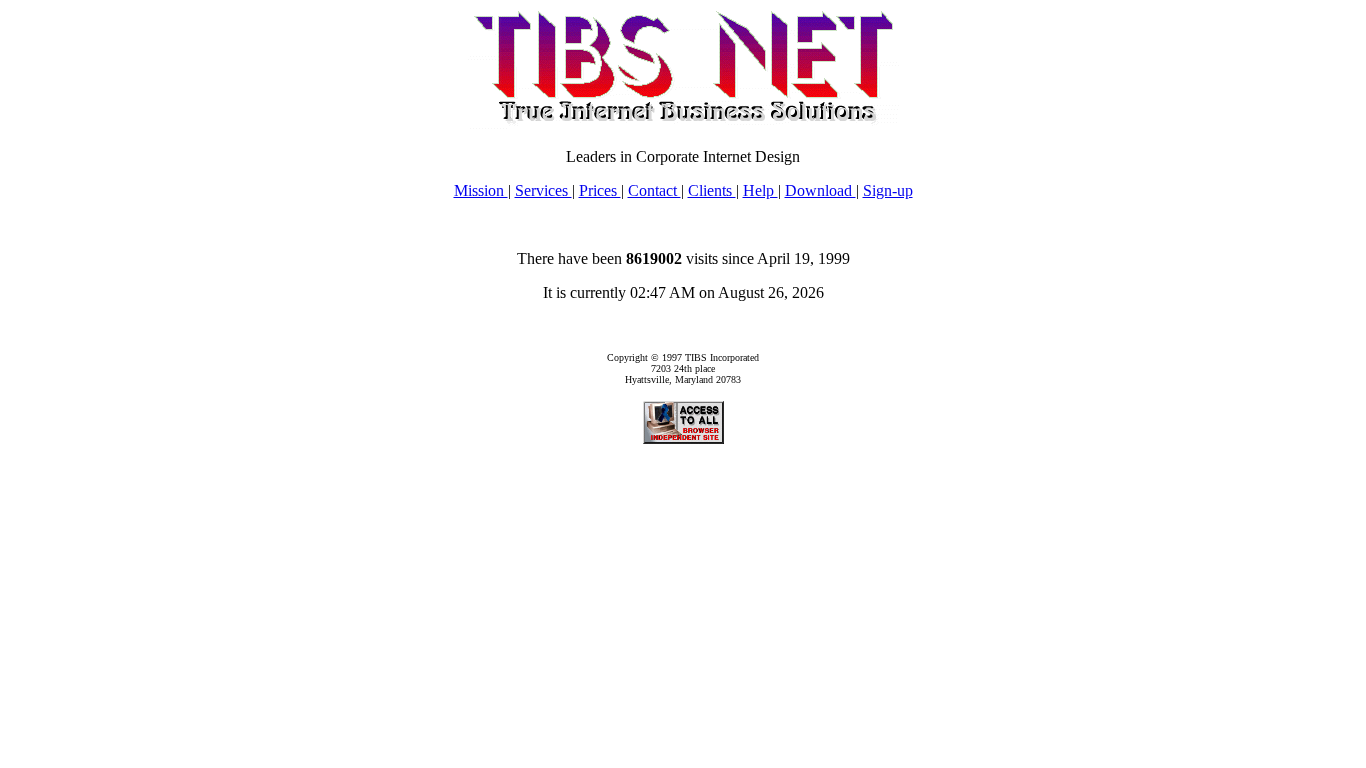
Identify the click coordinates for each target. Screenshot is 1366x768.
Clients (712, 190)
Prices (600, 190)
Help (760, 190)
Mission (481, 190)
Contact (654, 190)
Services (543, 190)
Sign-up (888, 190)
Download (820, 190)
